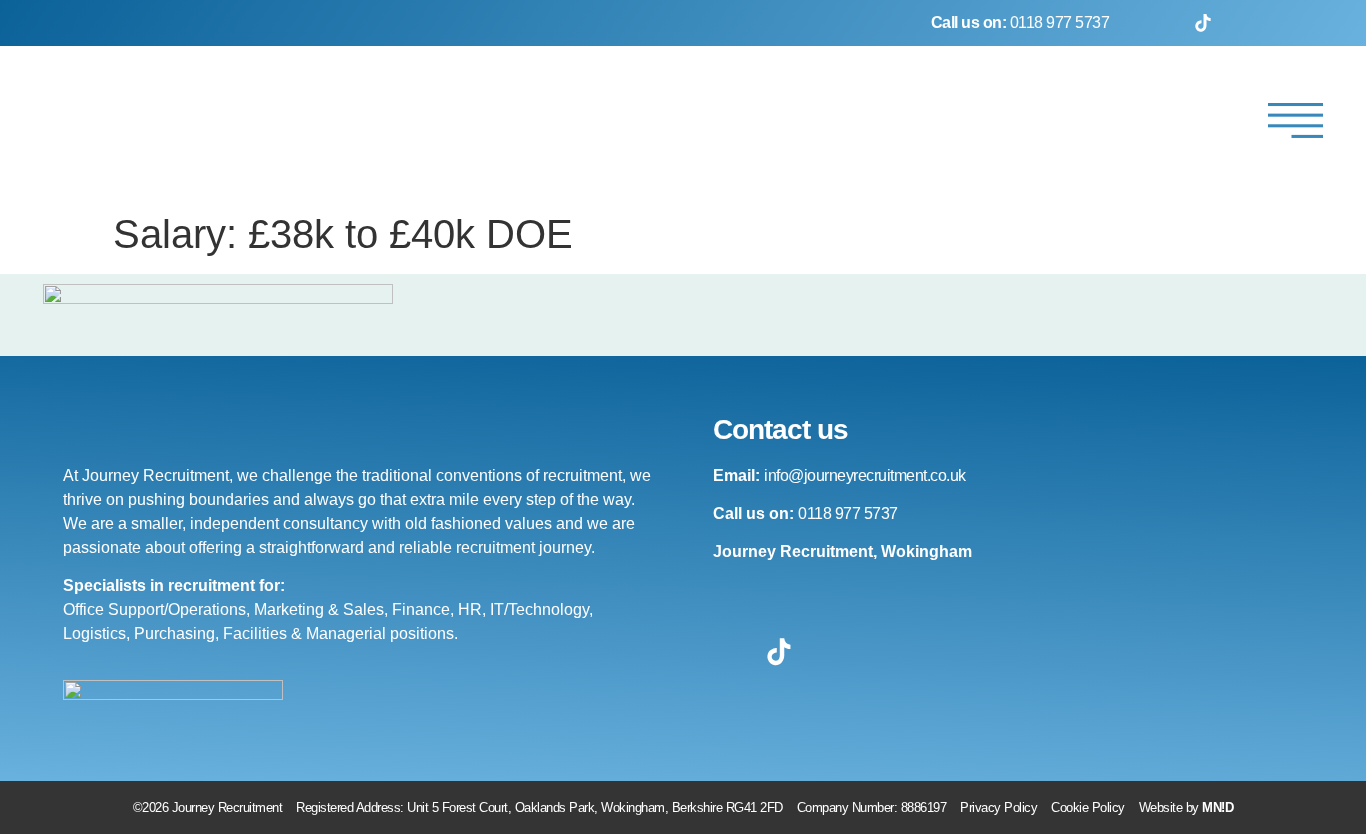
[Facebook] (1152, 23)
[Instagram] (1254, 23)
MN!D (1217, 807)
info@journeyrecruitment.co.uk (865, 475)
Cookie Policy (1088, 807)
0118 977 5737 (1020, 22)
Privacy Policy (998, 807)
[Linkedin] (1305, 23)
